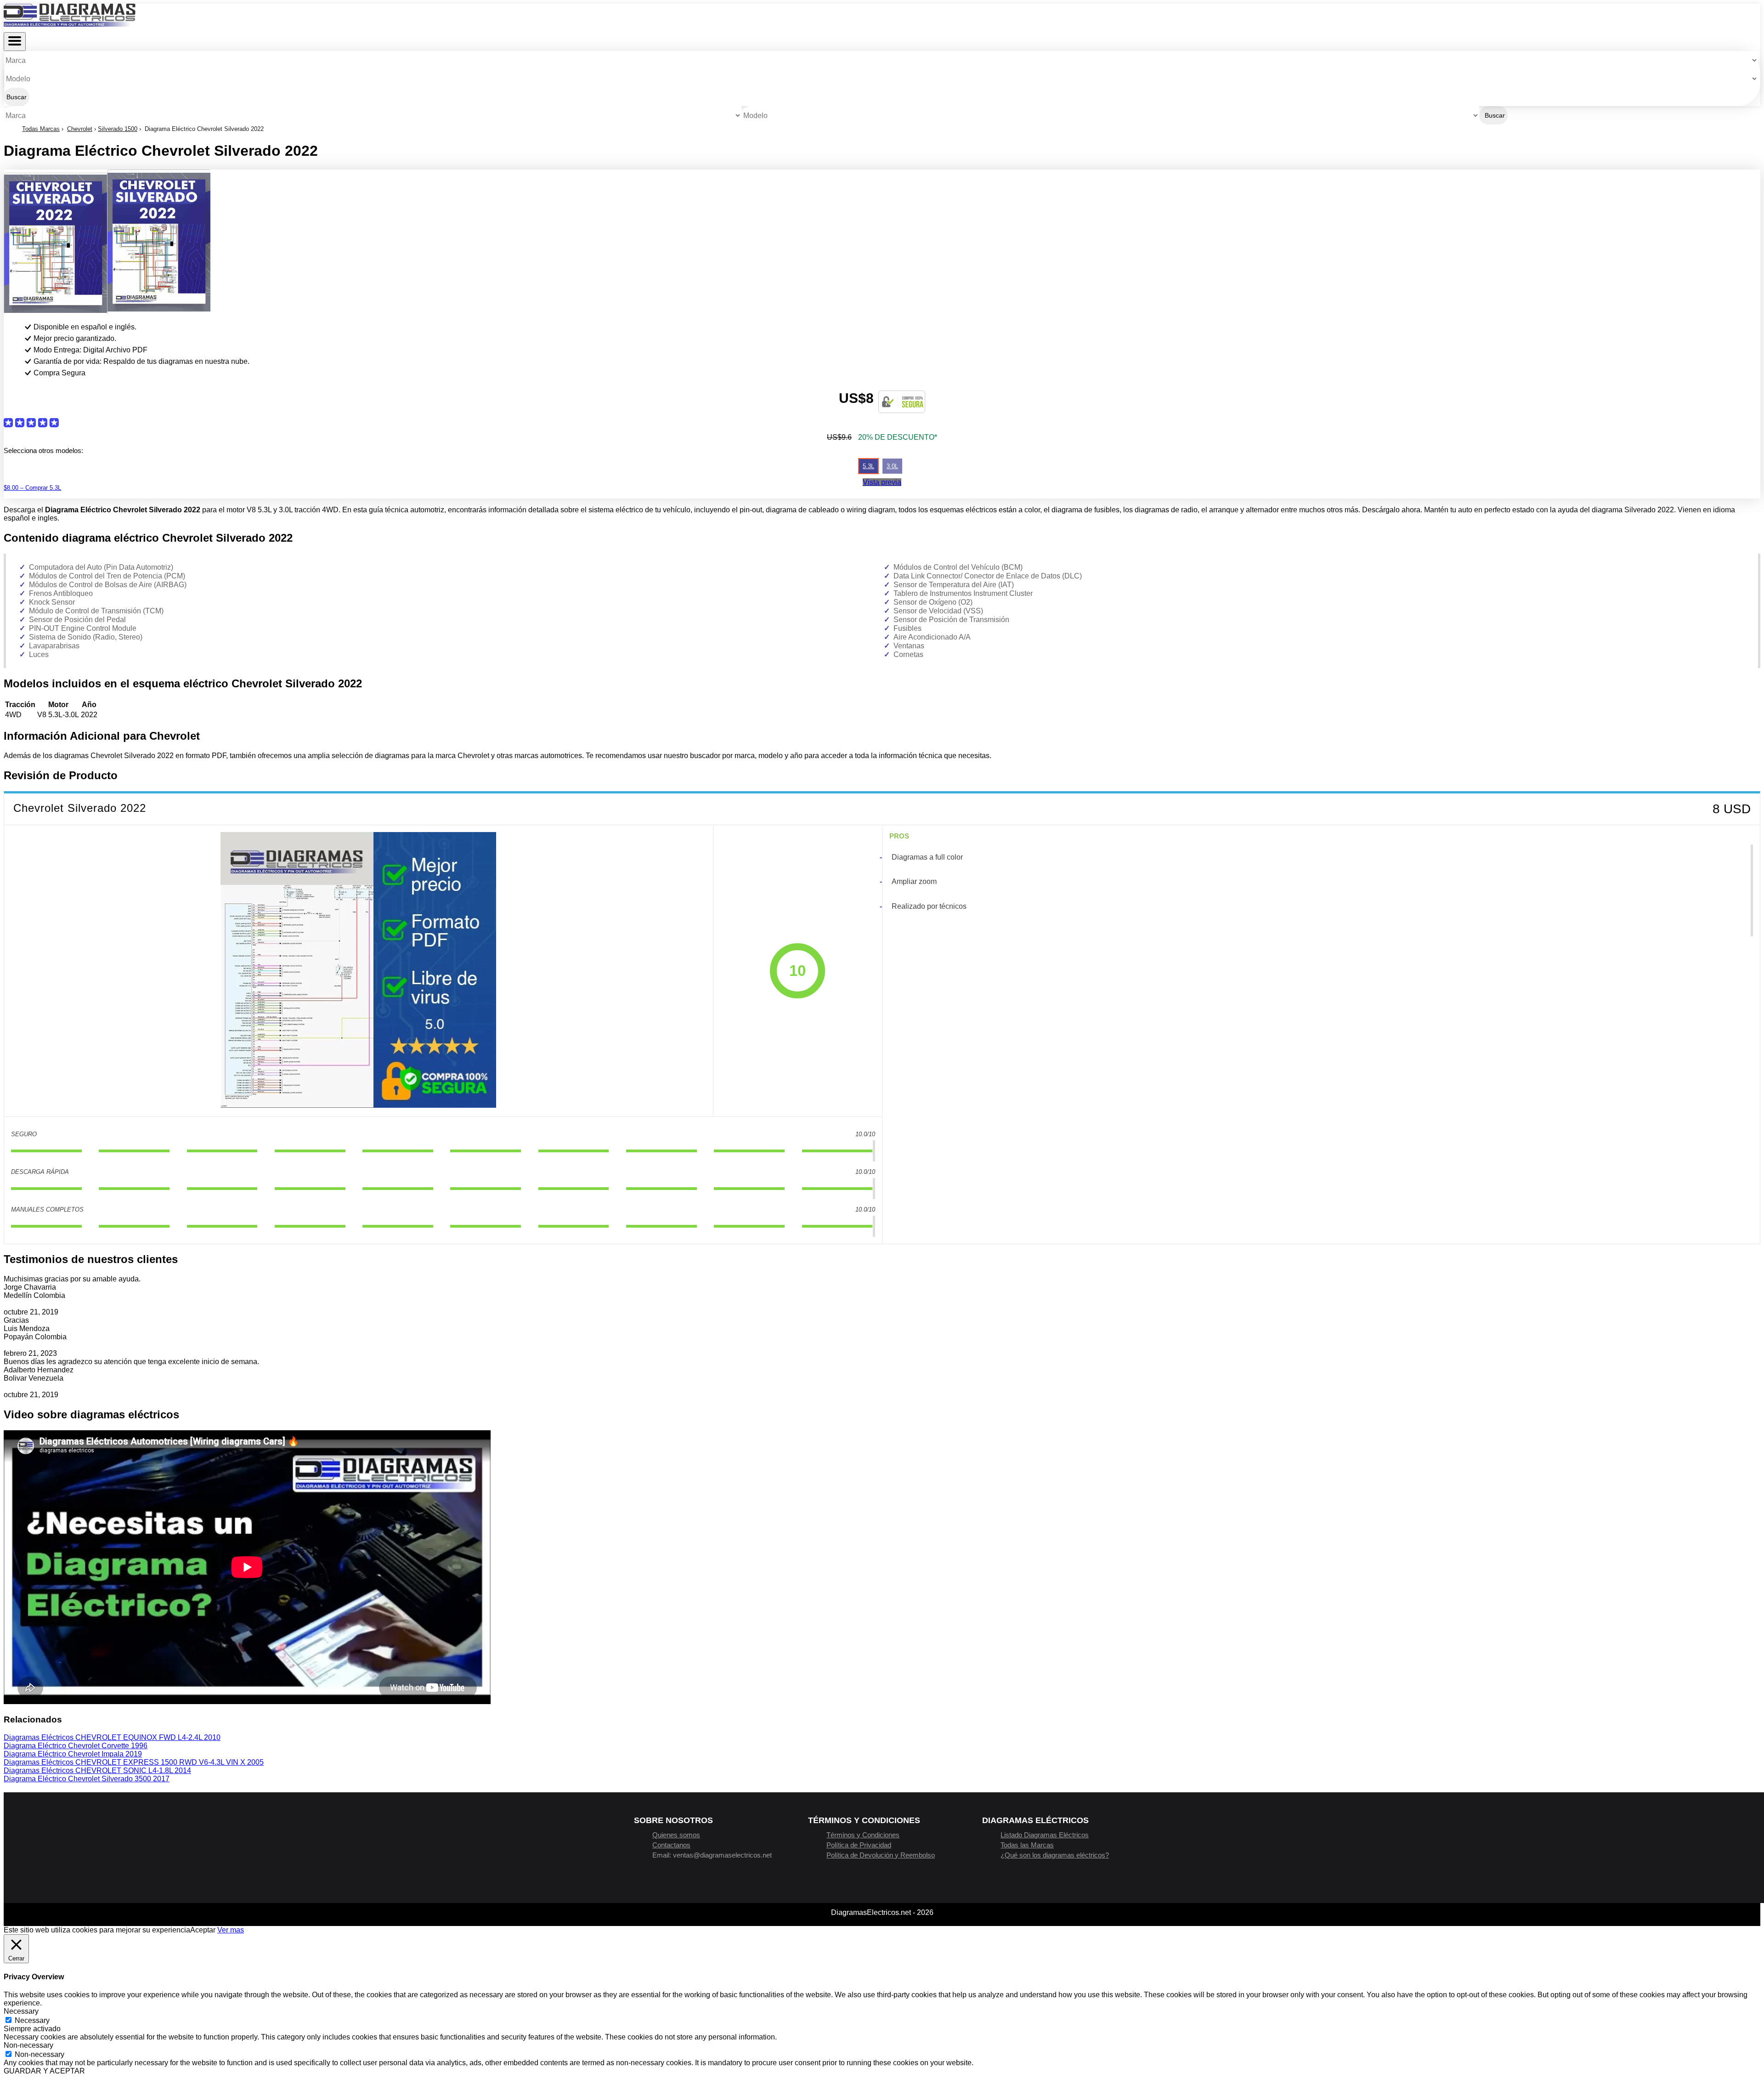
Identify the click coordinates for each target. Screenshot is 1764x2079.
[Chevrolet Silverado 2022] (358, 971)
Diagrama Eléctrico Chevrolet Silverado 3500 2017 (87, 1779)
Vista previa (882, 482)
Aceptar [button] (203, 1930)
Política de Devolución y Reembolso (881, 1855)
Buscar (17, 97)
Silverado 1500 (118, 129)
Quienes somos (676, 1835)
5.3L (868, 466)
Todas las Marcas (1027, 1845)
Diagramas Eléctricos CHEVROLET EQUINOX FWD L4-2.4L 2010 (112, 1737)
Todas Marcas (41, 129)
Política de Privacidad (859, 1845)
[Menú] (15, 42)
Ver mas (231, 1930)
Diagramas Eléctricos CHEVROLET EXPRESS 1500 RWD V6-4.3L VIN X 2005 (134, 1762)
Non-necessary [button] (28, 2045)
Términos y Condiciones (863, 1835)
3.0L (892, 466)
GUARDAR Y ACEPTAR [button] (44, 2071)
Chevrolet (80, 129)
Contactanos (671, 1845)
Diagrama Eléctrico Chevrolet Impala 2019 (73, 1754)
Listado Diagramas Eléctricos (1045, 1835)
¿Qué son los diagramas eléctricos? (1055, 1855)
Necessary (32, 2020)
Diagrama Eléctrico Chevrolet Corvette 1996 (76, 1746)
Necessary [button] (21, 2011)
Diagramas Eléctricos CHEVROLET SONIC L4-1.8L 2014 (97, 1770)
